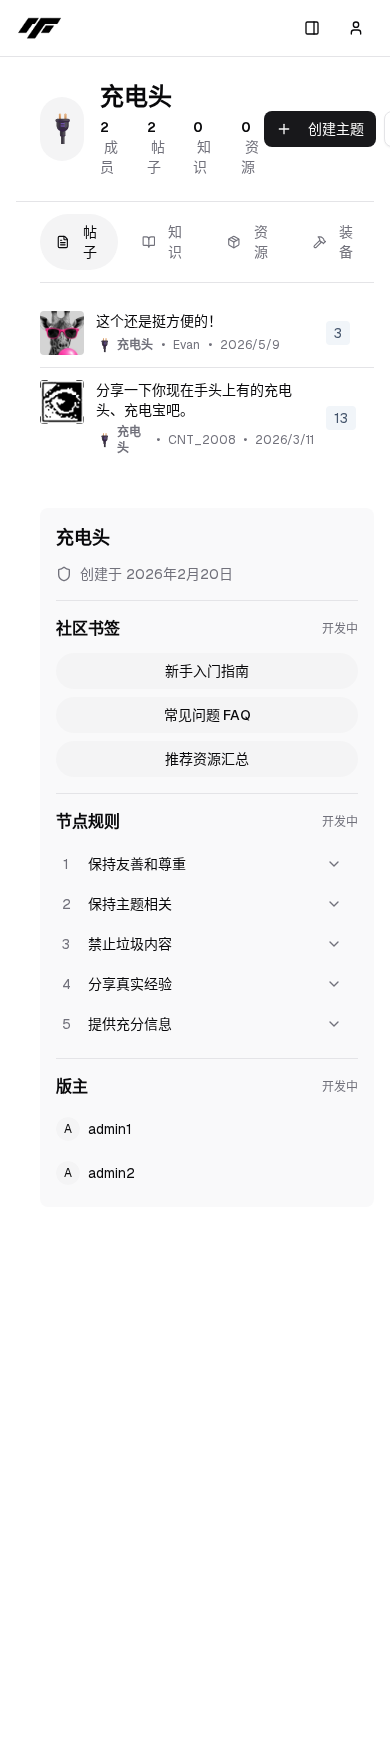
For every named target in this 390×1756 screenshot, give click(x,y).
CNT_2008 (201, 440)
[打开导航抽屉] (312, 28)
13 (341, 418)
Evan (186, 345)
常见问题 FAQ (207, 715)
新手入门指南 (207, 671)
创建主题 (336, 129)
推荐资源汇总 (207, 759)
